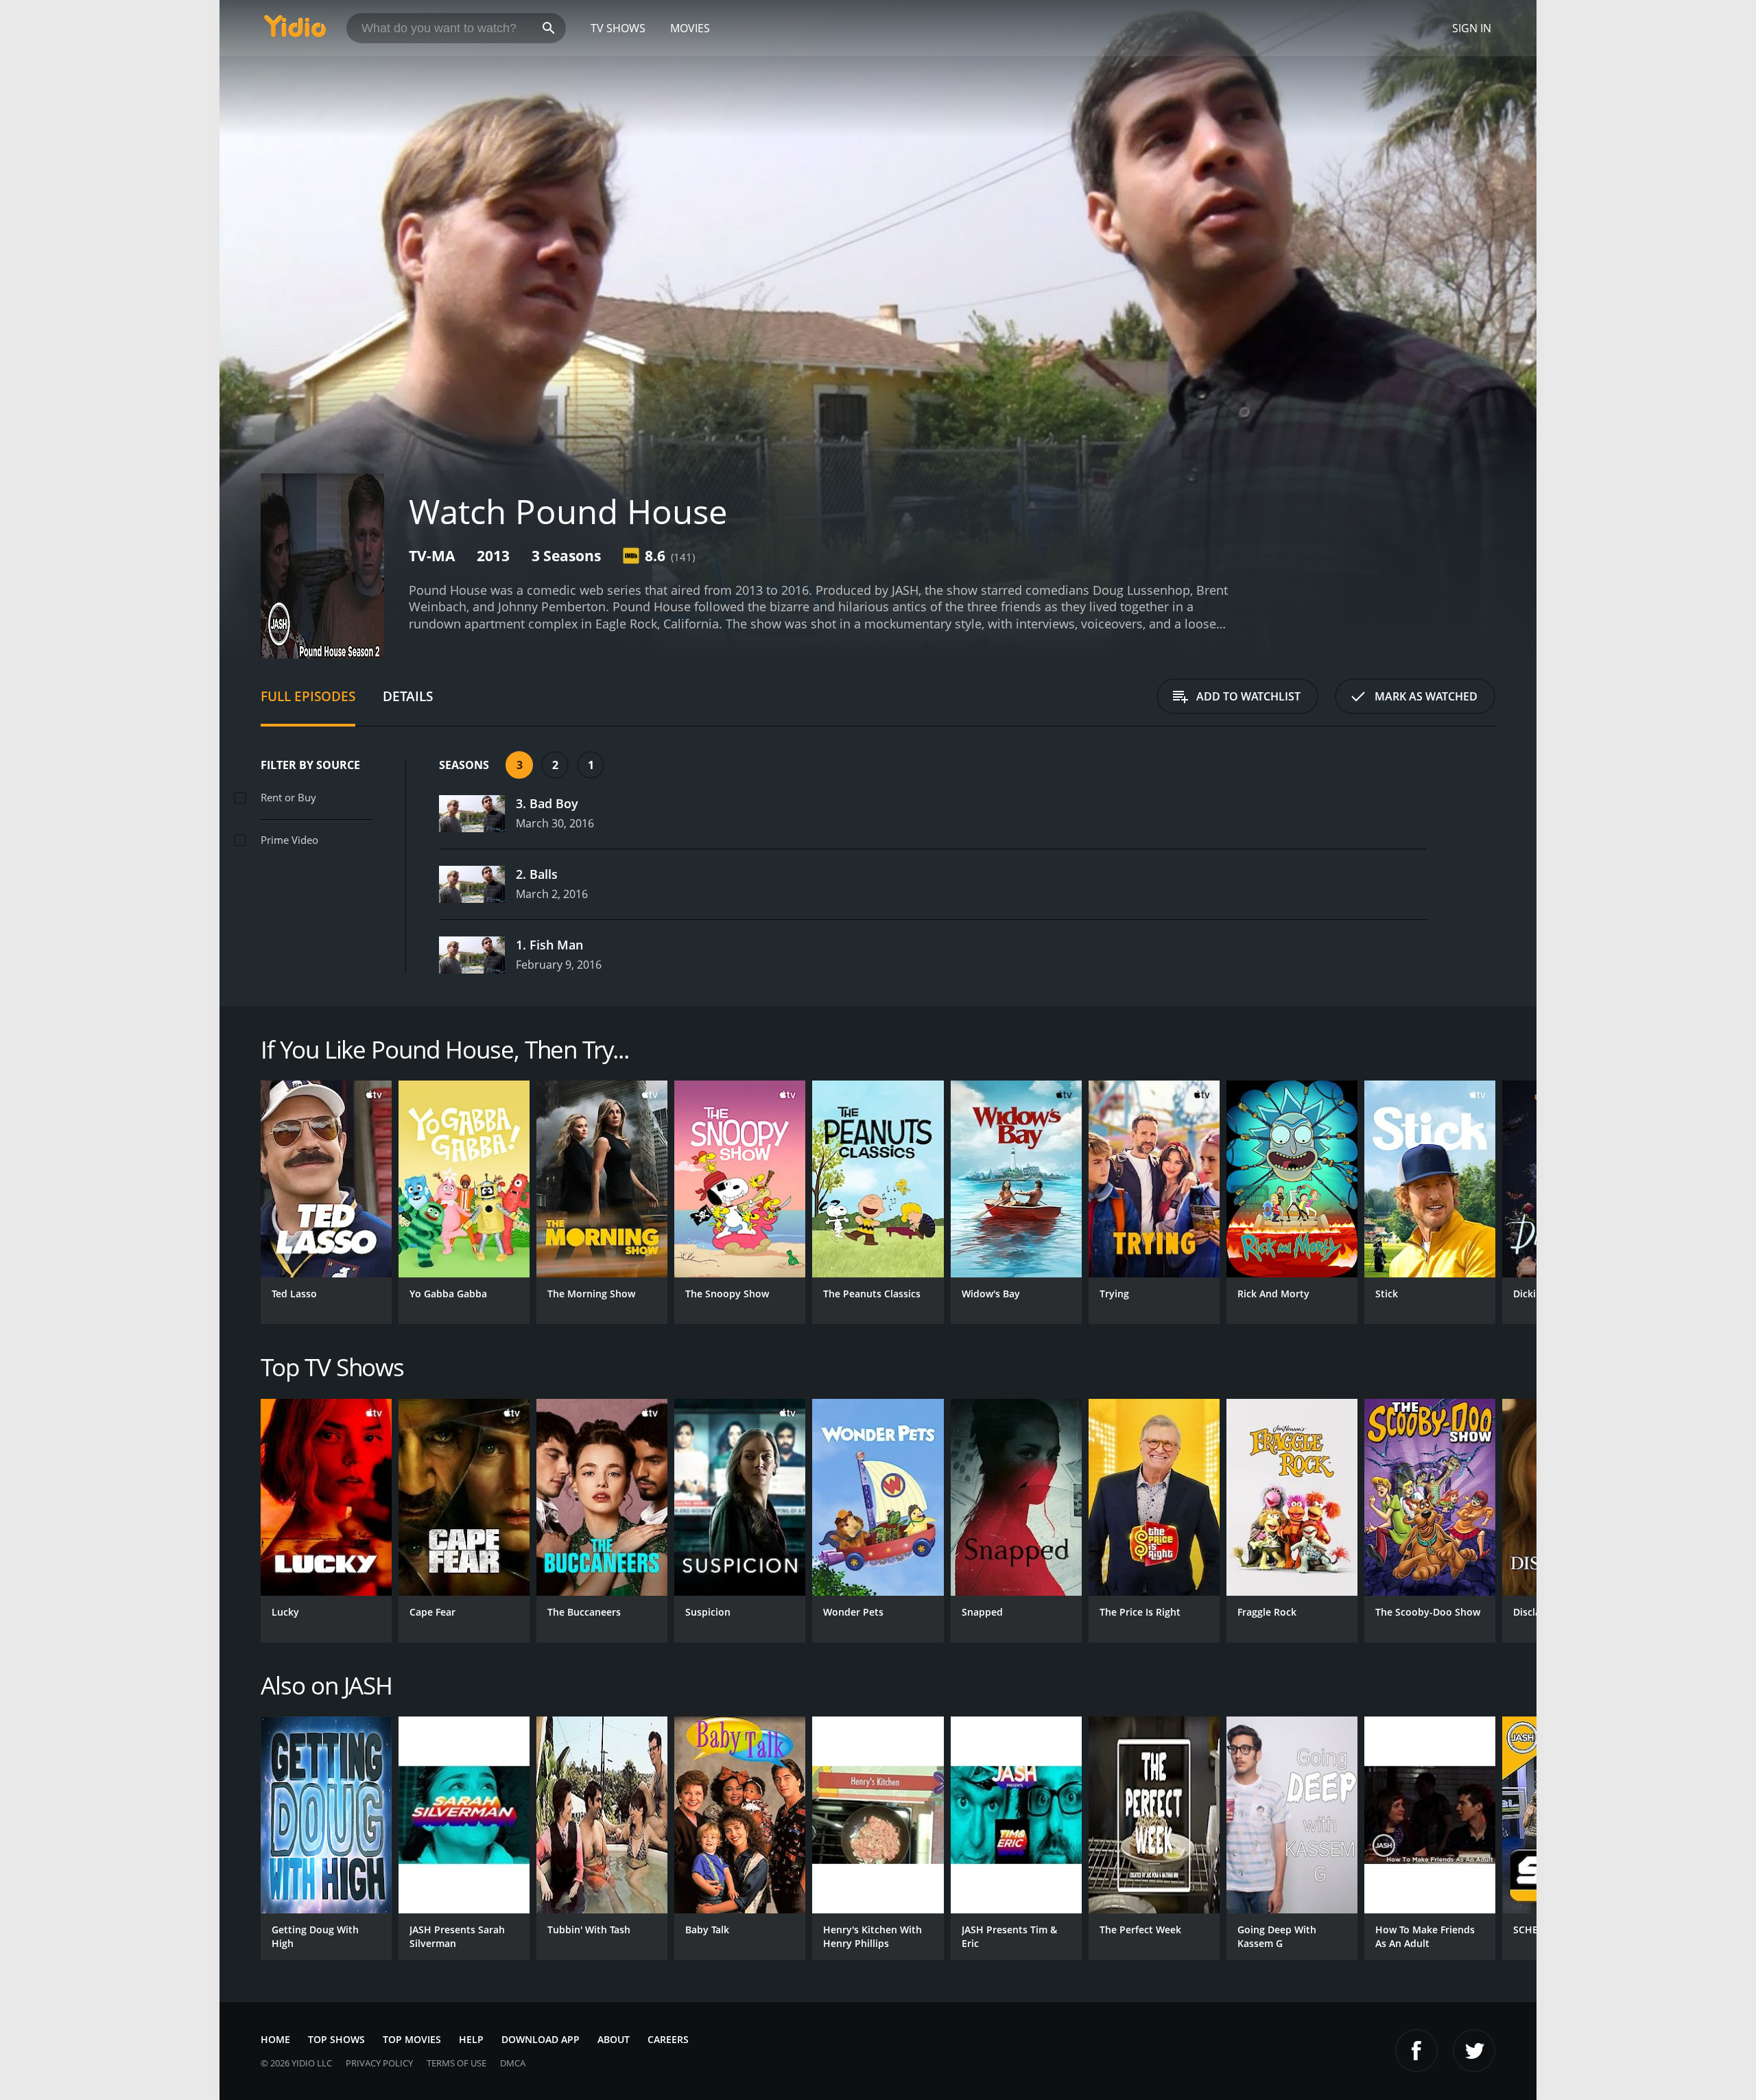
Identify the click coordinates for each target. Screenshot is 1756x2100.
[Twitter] (1474, 2051)
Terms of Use (456, 2063)
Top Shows (336, 2039)
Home (275, 2039)
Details (408, 696)
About (614, 2039)
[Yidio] (295, 31)
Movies (690, 28)
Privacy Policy (379, 2063)
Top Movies (412, 2039)
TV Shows (618, 28)
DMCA (513, 2063)
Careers (668, 2039)
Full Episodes (308, 696)
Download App (541, 2039)
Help (471, 2039)
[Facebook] (1416, 2051)
